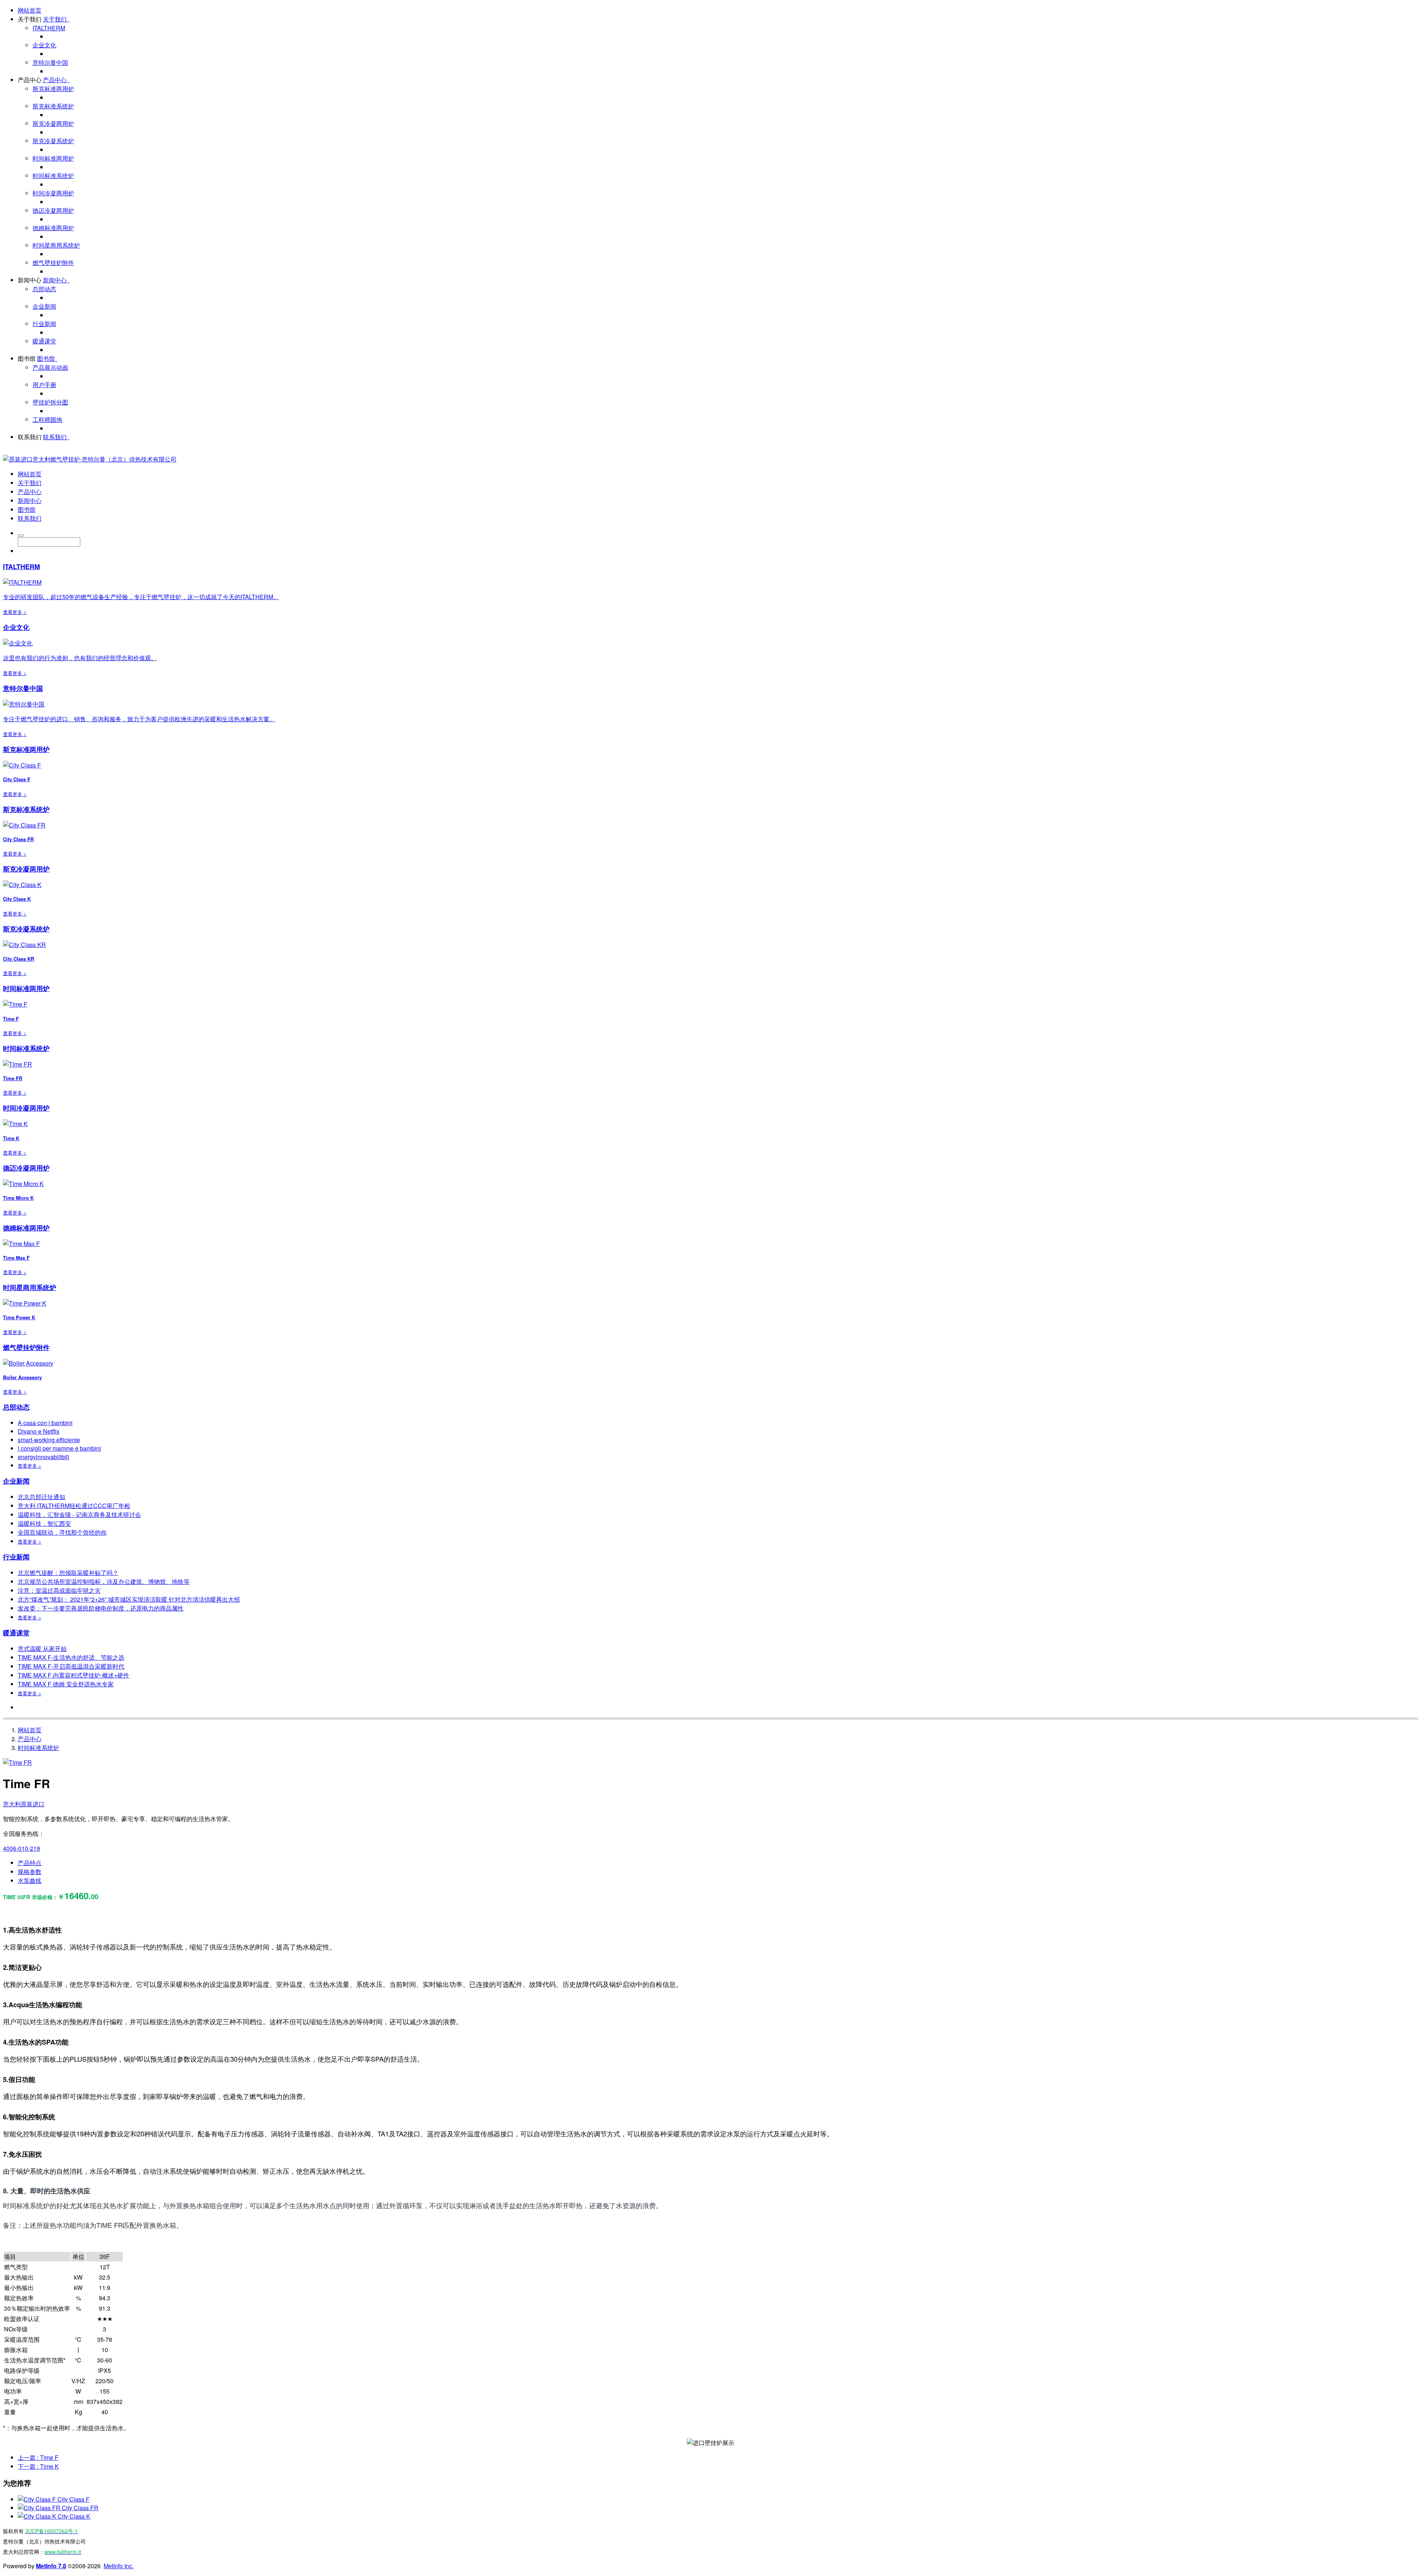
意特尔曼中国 (50, 62)
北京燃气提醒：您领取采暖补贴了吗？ (68, 1573)
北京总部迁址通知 (41, 1497)
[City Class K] (38, 2516)
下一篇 (38, 2466)
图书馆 (27, 358)
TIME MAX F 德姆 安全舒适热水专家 (66, 1684)
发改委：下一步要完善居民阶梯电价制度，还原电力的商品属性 (101, 1608)
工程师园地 (47, 419)
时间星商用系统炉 (56, 245)
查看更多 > (15, 612)
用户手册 (44, 385)
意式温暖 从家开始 (42, 1648)
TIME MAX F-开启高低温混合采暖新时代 (71, 1666)
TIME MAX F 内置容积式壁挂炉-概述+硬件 (73, 1675)
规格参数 (30, 1872)
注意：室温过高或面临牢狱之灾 (59, 1590)
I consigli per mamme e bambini (59, 1448)
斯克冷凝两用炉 (53, 123)
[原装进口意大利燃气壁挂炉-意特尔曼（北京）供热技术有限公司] (90, 459)
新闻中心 (30, 280)
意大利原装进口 (24, 1804)
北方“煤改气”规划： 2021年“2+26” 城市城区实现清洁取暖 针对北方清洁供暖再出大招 (129, 1599)
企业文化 (44, 45)
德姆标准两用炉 (53, 228)
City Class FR (80, 2508)
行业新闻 (44, 324)
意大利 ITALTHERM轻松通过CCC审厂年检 (74, 1506)
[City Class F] (38, 2499)
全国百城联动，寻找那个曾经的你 (62, 1532)
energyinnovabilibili (43, 1457)
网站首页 (30, 10)
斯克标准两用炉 (53, 89)
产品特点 (30, 1863)
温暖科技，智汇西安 (44, 1523)
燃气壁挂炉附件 (53, 263)
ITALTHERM (49, 28)
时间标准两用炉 (53, 158)
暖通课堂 (44, 341)
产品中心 (30, 80)
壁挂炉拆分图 (50, 402)
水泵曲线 (30, 1880)
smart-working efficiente (49, 1440)
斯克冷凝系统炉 (53, 141)
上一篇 (38, 2457)
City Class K (74, 2516)
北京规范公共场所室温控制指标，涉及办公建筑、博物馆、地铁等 (104, 1581)
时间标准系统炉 (53, 176)
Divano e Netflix (39, 1431)
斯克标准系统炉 (53, 106)
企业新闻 (44, 306)
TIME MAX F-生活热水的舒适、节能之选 (71, 1657)
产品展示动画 (50, 367)
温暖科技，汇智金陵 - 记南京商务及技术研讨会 (79, 1514)
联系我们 (30, 437)
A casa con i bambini (45, 1423)
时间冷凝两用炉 (53, 193)
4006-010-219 (21, 1848)
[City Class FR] (40, 2508)
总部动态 (44, 289)
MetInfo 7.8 (51, 2566)
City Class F (73, 2499)
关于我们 (30, 19)
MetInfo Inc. (119, 2566)
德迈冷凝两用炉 (53, 210)
